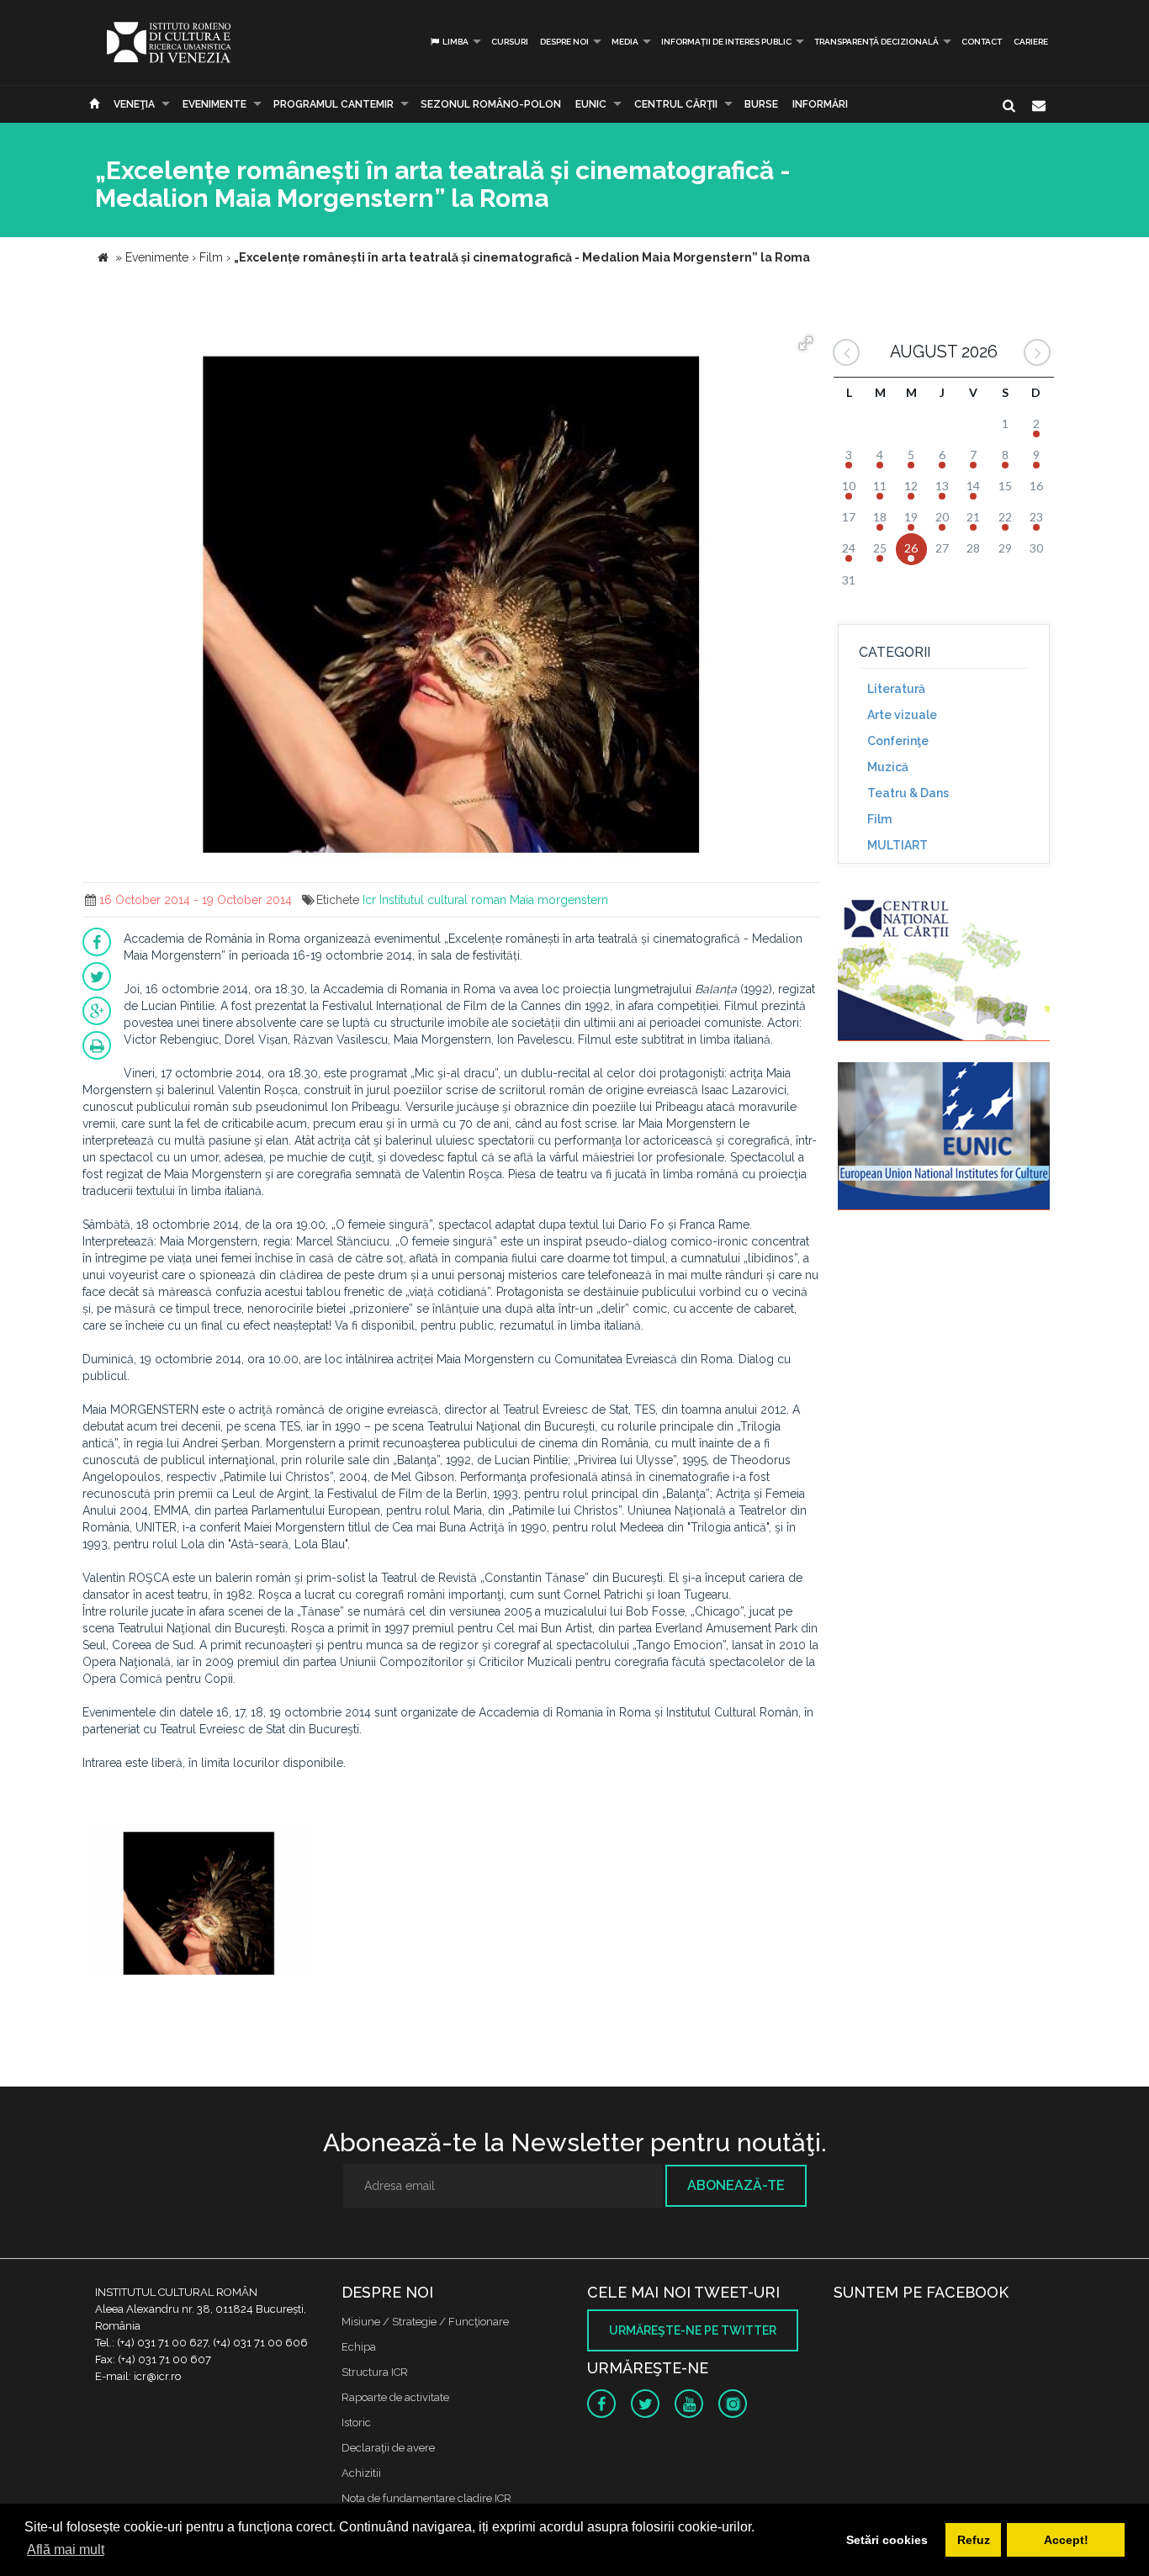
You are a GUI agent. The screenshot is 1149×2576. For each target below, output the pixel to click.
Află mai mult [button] (66, 2550)
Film (879, 819)
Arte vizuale (902, 715)
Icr (369, 900)
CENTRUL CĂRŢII (676, 104)
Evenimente (214, 104)
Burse (761, 104)
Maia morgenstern (559, 900)
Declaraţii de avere (388, 2448)
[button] (806, 343)
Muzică (888, 767)
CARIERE (1031, 42)
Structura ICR (375, 2372)
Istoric (356, 2423)
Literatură (896, 689)
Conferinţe (898, 741)
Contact (982, 42)
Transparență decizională (876, 42)
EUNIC (591, 104)
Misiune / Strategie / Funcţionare (425, 2322)
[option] (199, 1901)
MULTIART (897, 845)
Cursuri (510, 42)
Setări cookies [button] (887, 2540)
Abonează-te (736, 2185)
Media (625, 42)
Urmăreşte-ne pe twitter (693, 2330)
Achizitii (361, 2473)
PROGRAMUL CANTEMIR (334, 104)
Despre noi (564, 42)
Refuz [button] (974, 2540)
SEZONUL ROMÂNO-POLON (491, 104)
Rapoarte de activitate (395, 2397)
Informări (820, 104)
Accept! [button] (1066, 2540)
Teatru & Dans (908, 793)
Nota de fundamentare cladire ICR (426, 2498)
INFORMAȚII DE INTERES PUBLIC (726, 42)
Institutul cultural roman (443, 900)
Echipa (359, 2347)
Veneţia (134, 104)
